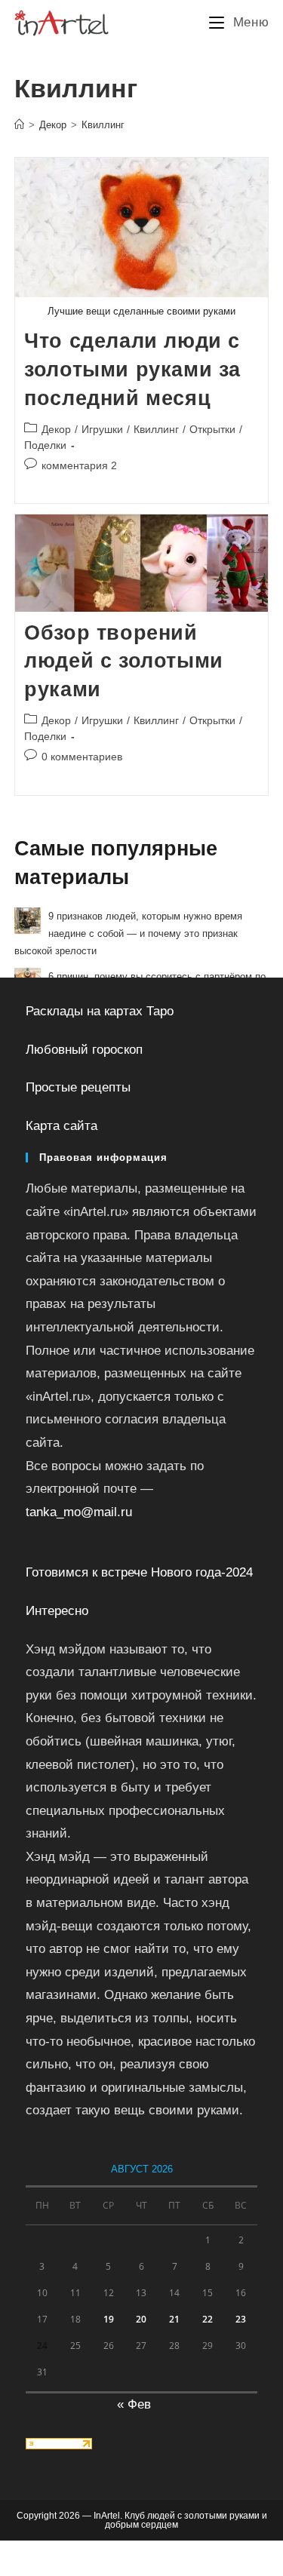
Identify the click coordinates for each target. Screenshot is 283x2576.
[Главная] (19, 125)
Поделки (45, 445)
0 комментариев (82, 757)
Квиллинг (103, 125)
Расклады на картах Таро (100, 1011)
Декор (56, 429)
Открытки (212, 429)
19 (109, 2319)
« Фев (134, 2404)
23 (241, 2319)
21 (174, 2319)
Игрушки (102, 429)
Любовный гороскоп (84, 1050)
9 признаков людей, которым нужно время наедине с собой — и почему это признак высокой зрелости (128, 934)
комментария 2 (79, 465)
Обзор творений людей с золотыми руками (124, 662)
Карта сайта (62, 1126)
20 (141, 2319)
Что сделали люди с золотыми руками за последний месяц (132, 370)
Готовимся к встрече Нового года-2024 (139, 1572)
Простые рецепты (78, 1087)
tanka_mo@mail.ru (79, 1512)
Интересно (57, 1611)
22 (208, 2319)
